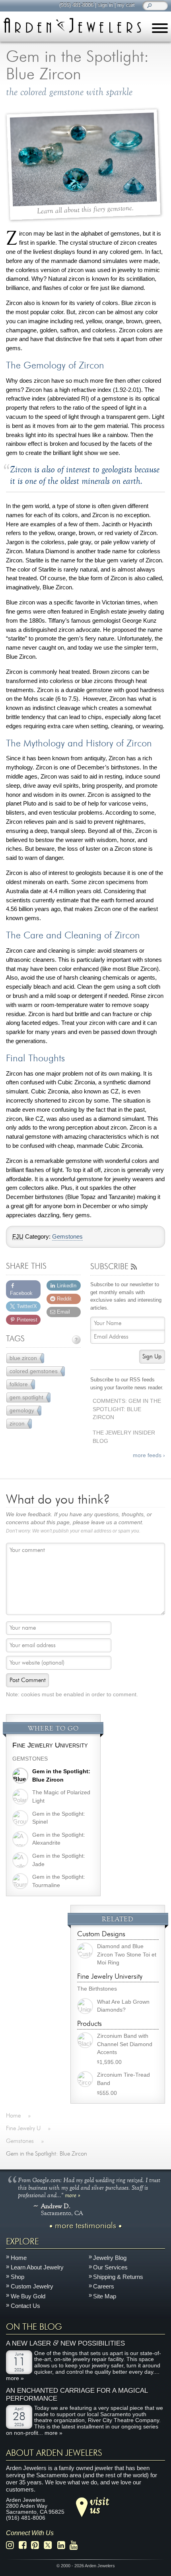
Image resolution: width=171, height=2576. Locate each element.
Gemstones (67, 1237)
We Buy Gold (28, 2296)
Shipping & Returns (118, 2277)
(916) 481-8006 (76, 5)
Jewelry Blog (110, 2258)
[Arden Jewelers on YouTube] (76, 2545)
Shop (17, 2277)
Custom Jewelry (32, 2286)
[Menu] (160, 30)
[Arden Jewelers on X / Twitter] (50, 2545)
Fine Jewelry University (50, 1745)
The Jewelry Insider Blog (124, 1437)
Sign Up (152, 1357)
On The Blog (34, 2327)
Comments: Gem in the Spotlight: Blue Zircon (127, 1409)
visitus (99, 2505)
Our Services (110, 2267)
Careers (104, 2286)
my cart (126, 5)
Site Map (105, 2296)
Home (19, 2258)
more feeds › (149, 1455)
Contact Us (25, 2306)
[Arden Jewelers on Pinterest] (37, 2545)
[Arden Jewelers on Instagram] (12, 2545)
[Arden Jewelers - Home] (72, 25)
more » (73, 2195)
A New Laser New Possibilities (65, 2343)
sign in (105, 5)
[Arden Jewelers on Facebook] (25, 2545)
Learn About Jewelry (37, 2267)
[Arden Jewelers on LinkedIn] (63, 2545)
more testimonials (85, 2226)
